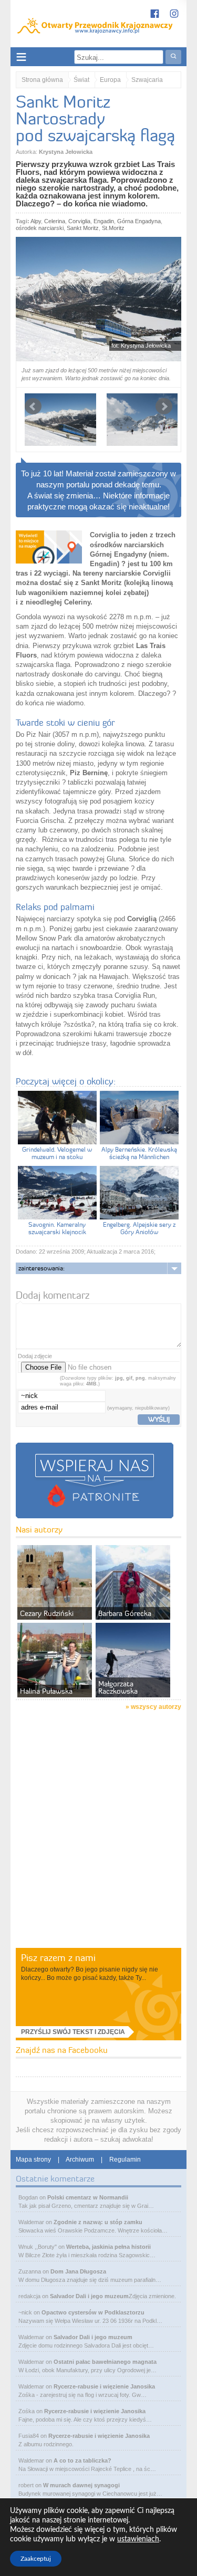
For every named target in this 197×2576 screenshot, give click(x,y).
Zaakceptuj (36, 2559)
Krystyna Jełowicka (66, 152)
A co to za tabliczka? (82, 2460)
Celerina (55, 221)
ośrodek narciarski (40, 228)
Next (164, 406)
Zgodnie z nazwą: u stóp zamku (98, 2222)
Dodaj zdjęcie (35, 1356)
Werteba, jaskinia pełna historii (108, 2247)
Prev (33, 406)
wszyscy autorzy (156, 1707)
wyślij (159, 1419)
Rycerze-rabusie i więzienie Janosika (104, 2386)
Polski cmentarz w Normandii (88, 2197)
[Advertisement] (98, 1843)
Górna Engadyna (139, 221)
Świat (81, 80)
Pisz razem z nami (58, 1958)
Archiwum (80, 2160)
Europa (110, 80)
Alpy (36, 221)
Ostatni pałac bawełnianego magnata (105, 2362)
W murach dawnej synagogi (81, 2485)
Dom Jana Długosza (78, 2271)
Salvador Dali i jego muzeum (89, 2296)
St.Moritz (113, 228)
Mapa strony (33, 2160)
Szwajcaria (147, 80)
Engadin (104, 221)
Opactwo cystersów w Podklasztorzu (93, 2312)
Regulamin (125, 2160)
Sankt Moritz (83, 228)
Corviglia (79, 221)
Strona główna (42, 80)
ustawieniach (138, 2539)
